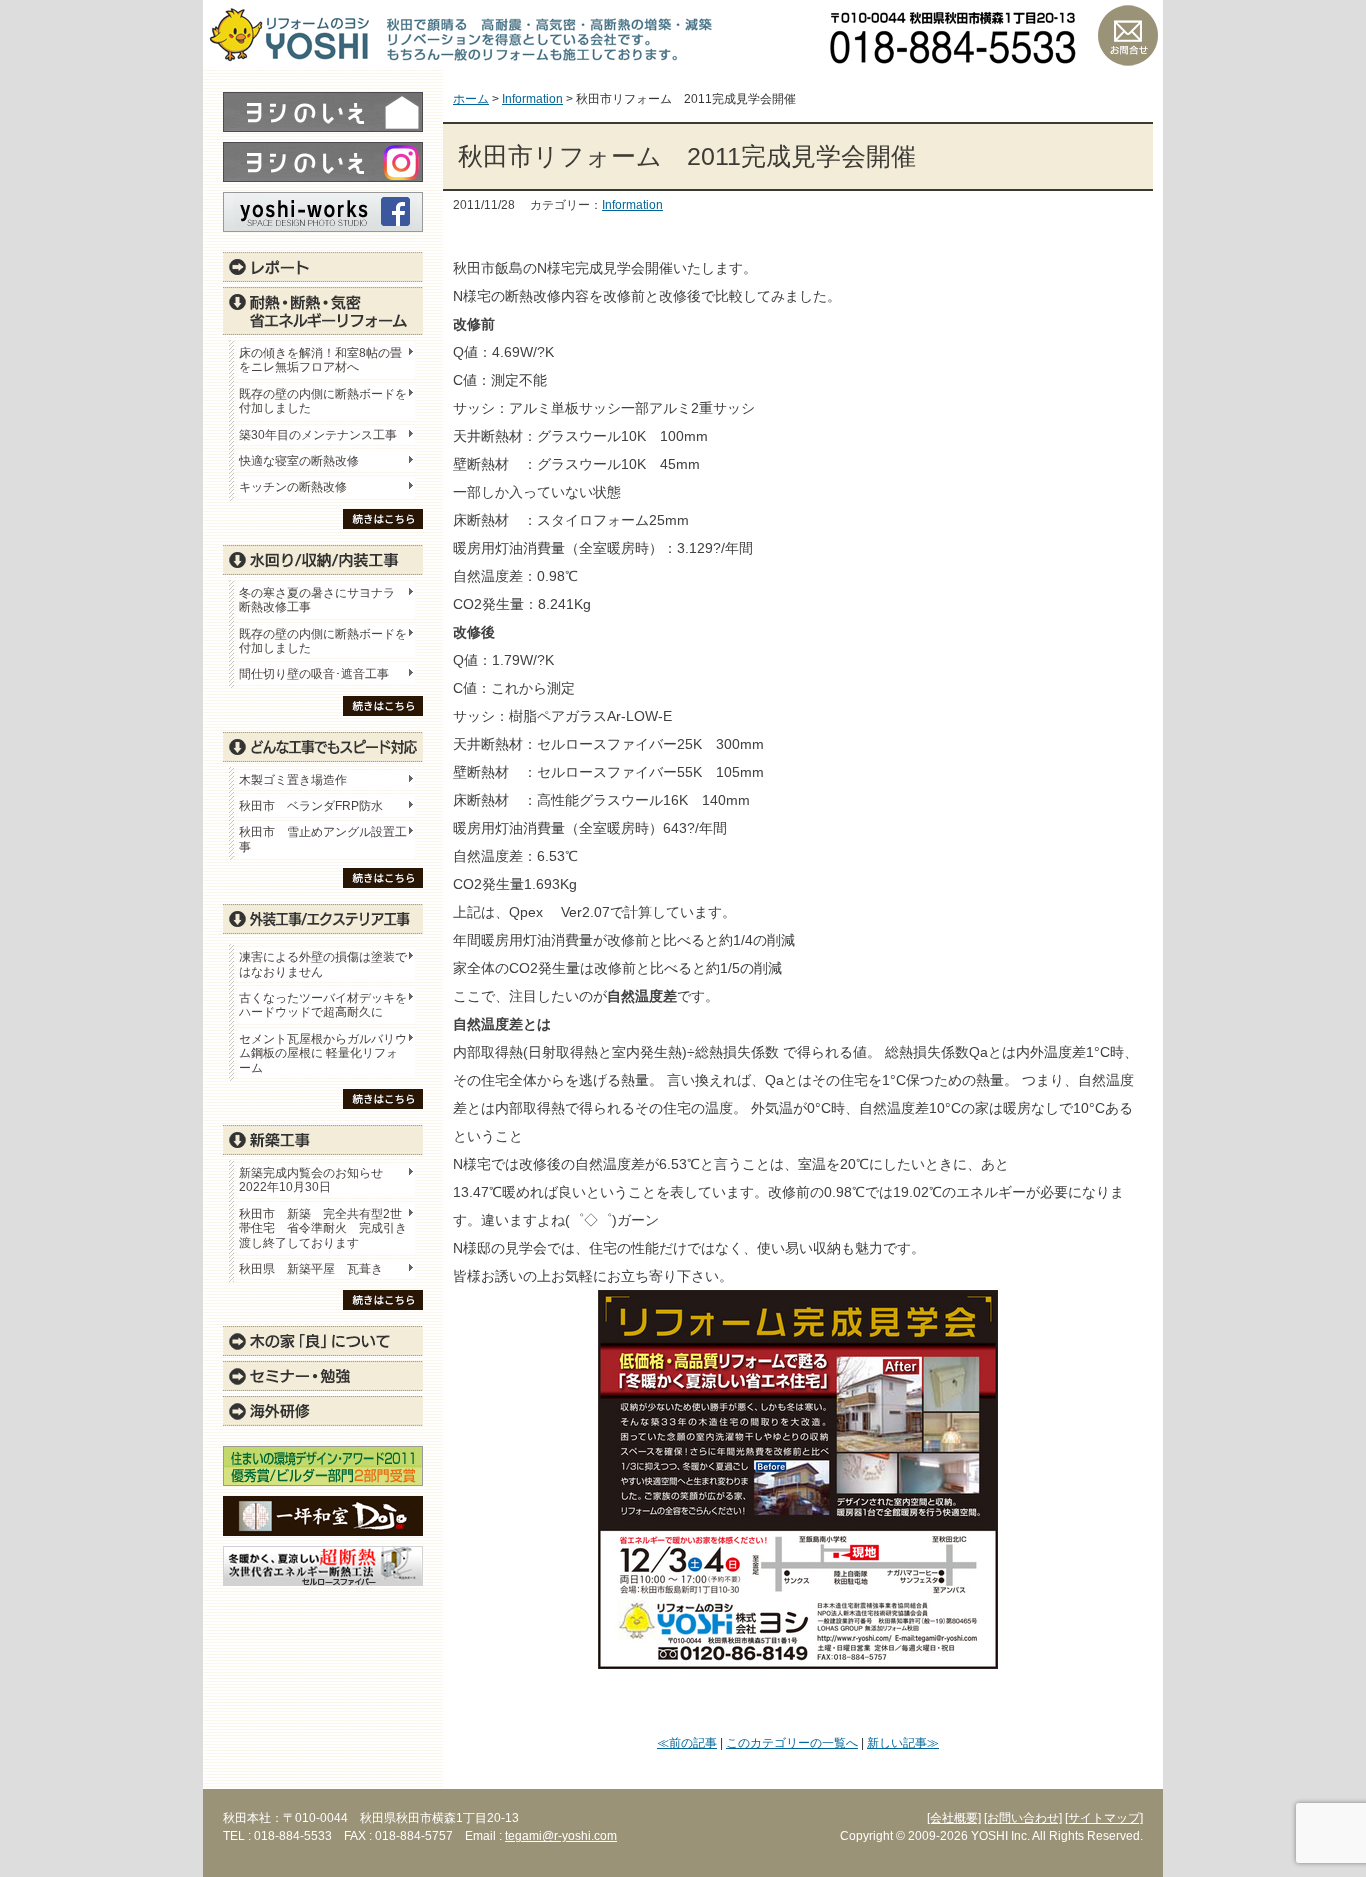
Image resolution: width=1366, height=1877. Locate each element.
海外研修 (323, 1411)
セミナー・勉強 (323, 1376)
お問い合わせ (1128, 35)
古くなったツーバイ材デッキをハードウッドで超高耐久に (323, 1005)
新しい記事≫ (903, 1743)
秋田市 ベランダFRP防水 (311, 806)
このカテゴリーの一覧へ (792, 1743)
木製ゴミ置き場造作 (293, 780)
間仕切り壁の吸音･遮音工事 (314, 674)
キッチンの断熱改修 (299, 487)
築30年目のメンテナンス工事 (318, 435)
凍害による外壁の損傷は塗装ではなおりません (323, 964)
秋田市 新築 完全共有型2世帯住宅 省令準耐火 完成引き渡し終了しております (323, 1228)
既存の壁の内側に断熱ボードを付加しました (323, 401)
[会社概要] (954, 1818)
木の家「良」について (323, 1341)
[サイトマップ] (1104, 1818)
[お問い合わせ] (1023, 1818)
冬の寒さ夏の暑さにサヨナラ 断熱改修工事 (317, 600)
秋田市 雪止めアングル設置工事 (323, 839)
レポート (323, 267)
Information (632, 205)
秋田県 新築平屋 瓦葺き (311, 1269)
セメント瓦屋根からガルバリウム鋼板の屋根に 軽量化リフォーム (323, 1053)
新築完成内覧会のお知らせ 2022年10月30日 (311, 1180)
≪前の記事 (687, 1743)
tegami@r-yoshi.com (561, 1836)
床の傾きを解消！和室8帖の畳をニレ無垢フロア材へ (320, 360)
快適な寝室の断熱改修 (299, 461)
